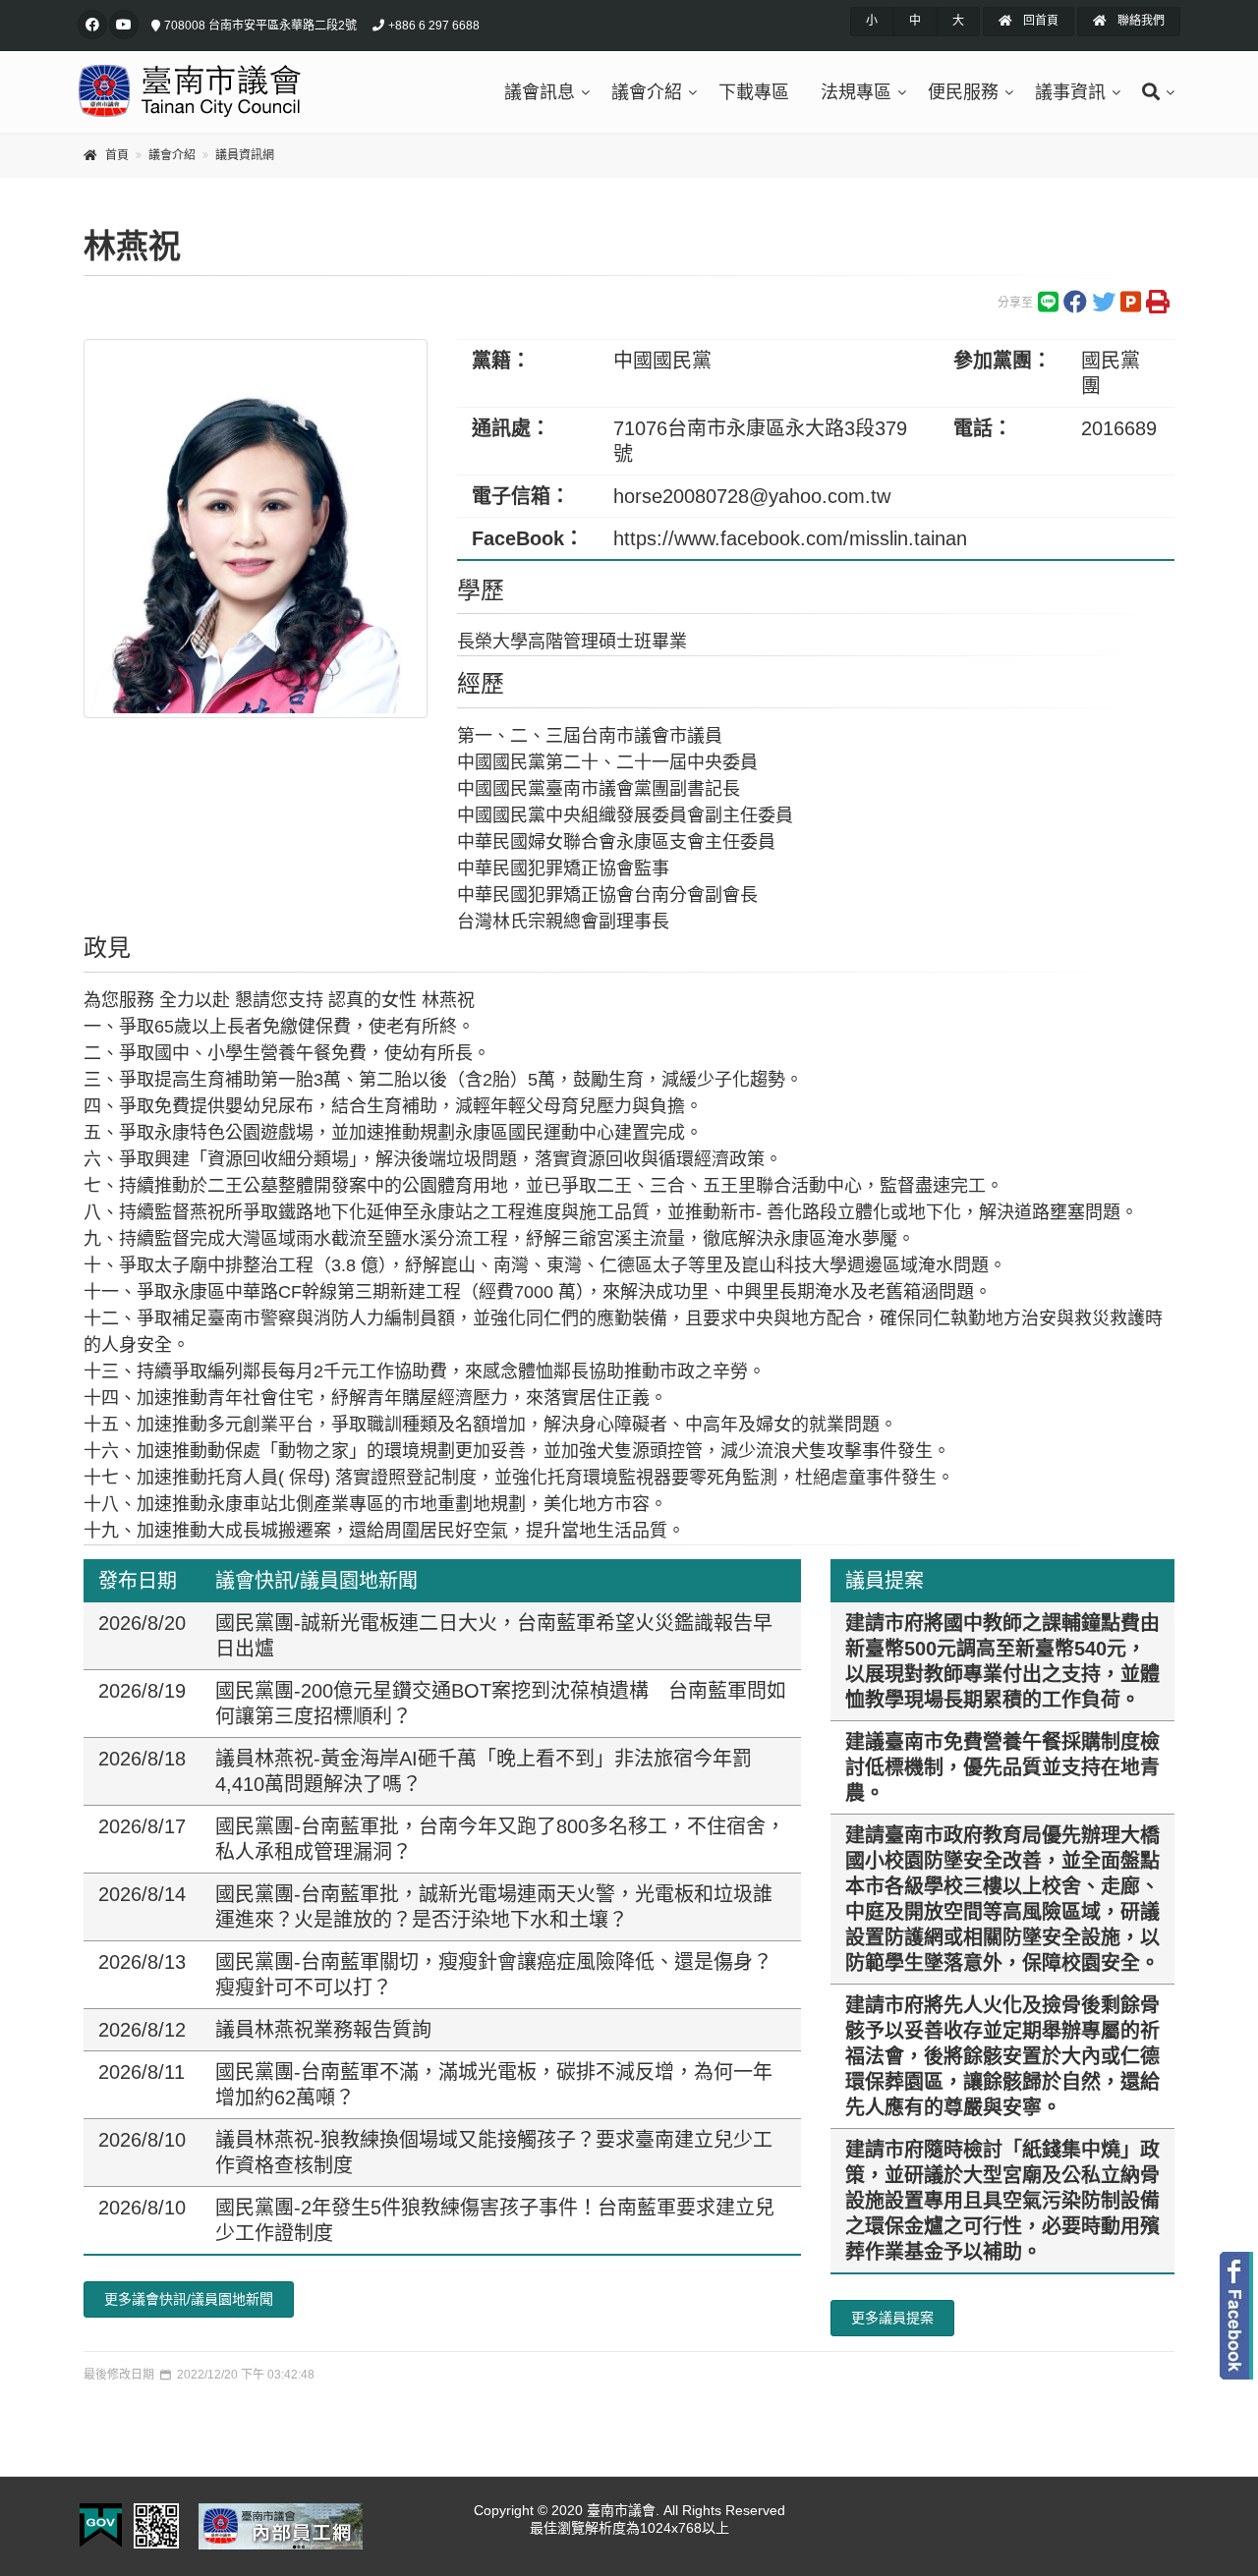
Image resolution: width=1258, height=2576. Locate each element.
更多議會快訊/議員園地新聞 (189, 2299)
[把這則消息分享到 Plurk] (1131, 307)
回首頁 (1039, 21)
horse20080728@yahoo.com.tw (752, 496)
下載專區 (754, 92)
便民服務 (963, 92)
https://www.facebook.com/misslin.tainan (790, 538)
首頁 (117, 155)
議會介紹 (647, 92)
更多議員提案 (892, 2318)
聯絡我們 (1140, 21)
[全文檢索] (1153, 92)
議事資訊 (1070, 92)
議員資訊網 (245, 155)
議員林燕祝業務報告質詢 (323, 2030)
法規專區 (856, 92)
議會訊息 (540, 92)
